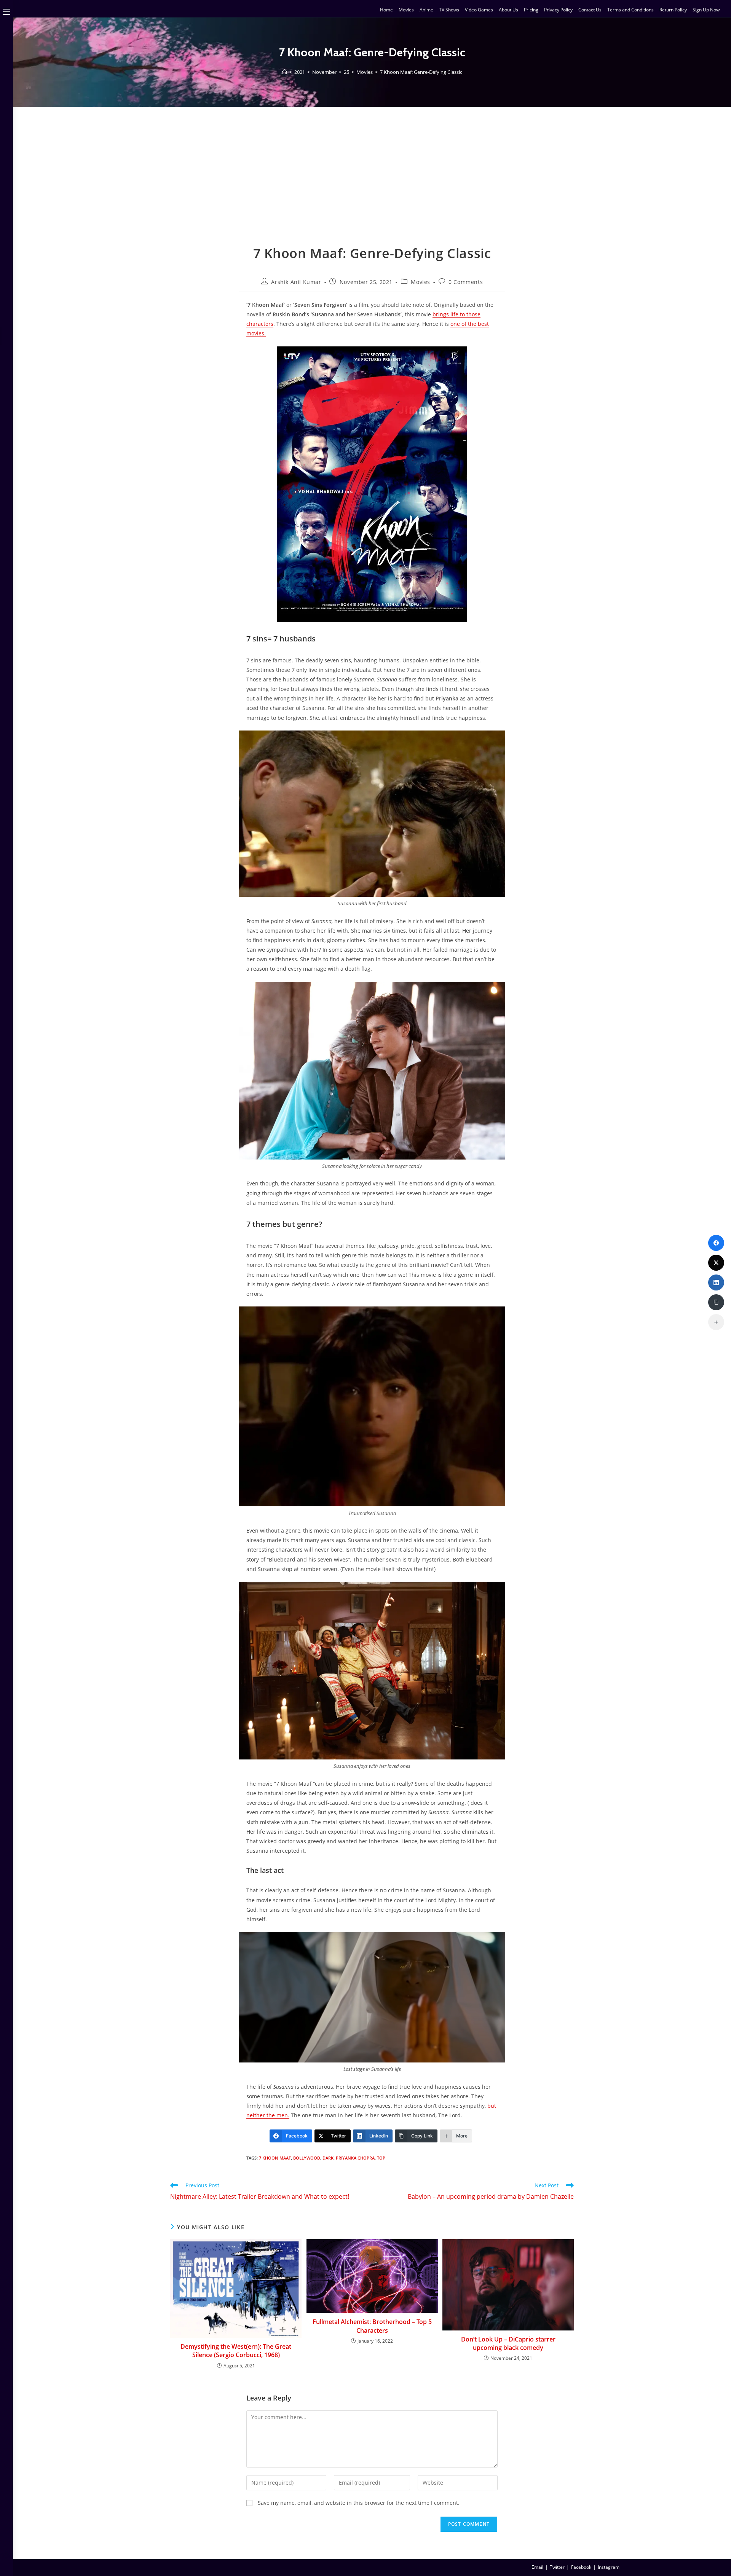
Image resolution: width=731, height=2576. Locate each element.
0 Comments (466, 282)
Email (537, 2567)
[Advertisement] (372, 187)
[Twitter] (716, 1263)
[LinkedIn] (716, 1282)
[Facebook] (716, 1243)
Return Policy (673, 10)
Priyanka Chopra (355, 2158)
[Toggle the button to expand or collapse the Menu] (6, 10)
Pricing (531, 10)
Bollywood (307, 2158)
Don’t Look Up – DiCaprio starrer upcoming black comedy (508, 2343)
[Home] (285, 72)
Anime (426, 10)
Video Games (479, 10)
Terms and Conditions (630, 10)
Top (381, 2158)
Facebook (581, 2567)
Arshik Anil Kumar (296, 282)
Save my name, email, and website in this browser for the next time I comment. (359, 2503)
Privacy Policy (558, 10)
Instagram (609, 2567)
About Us (508, 10)
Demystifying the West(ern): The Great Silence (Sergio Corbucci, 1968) (236, 2351)
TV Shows (449, 10)
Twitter (557, 2567)
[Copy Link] (716, 1302)
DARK (328, 2158)
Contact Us (590, 10)
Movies (406, 10)
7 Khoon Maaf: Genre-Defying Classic (421, 72)
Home (386, 10)
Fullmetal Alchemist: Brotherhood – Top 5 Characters (372, 2326)
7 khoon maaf (275, 2158)
